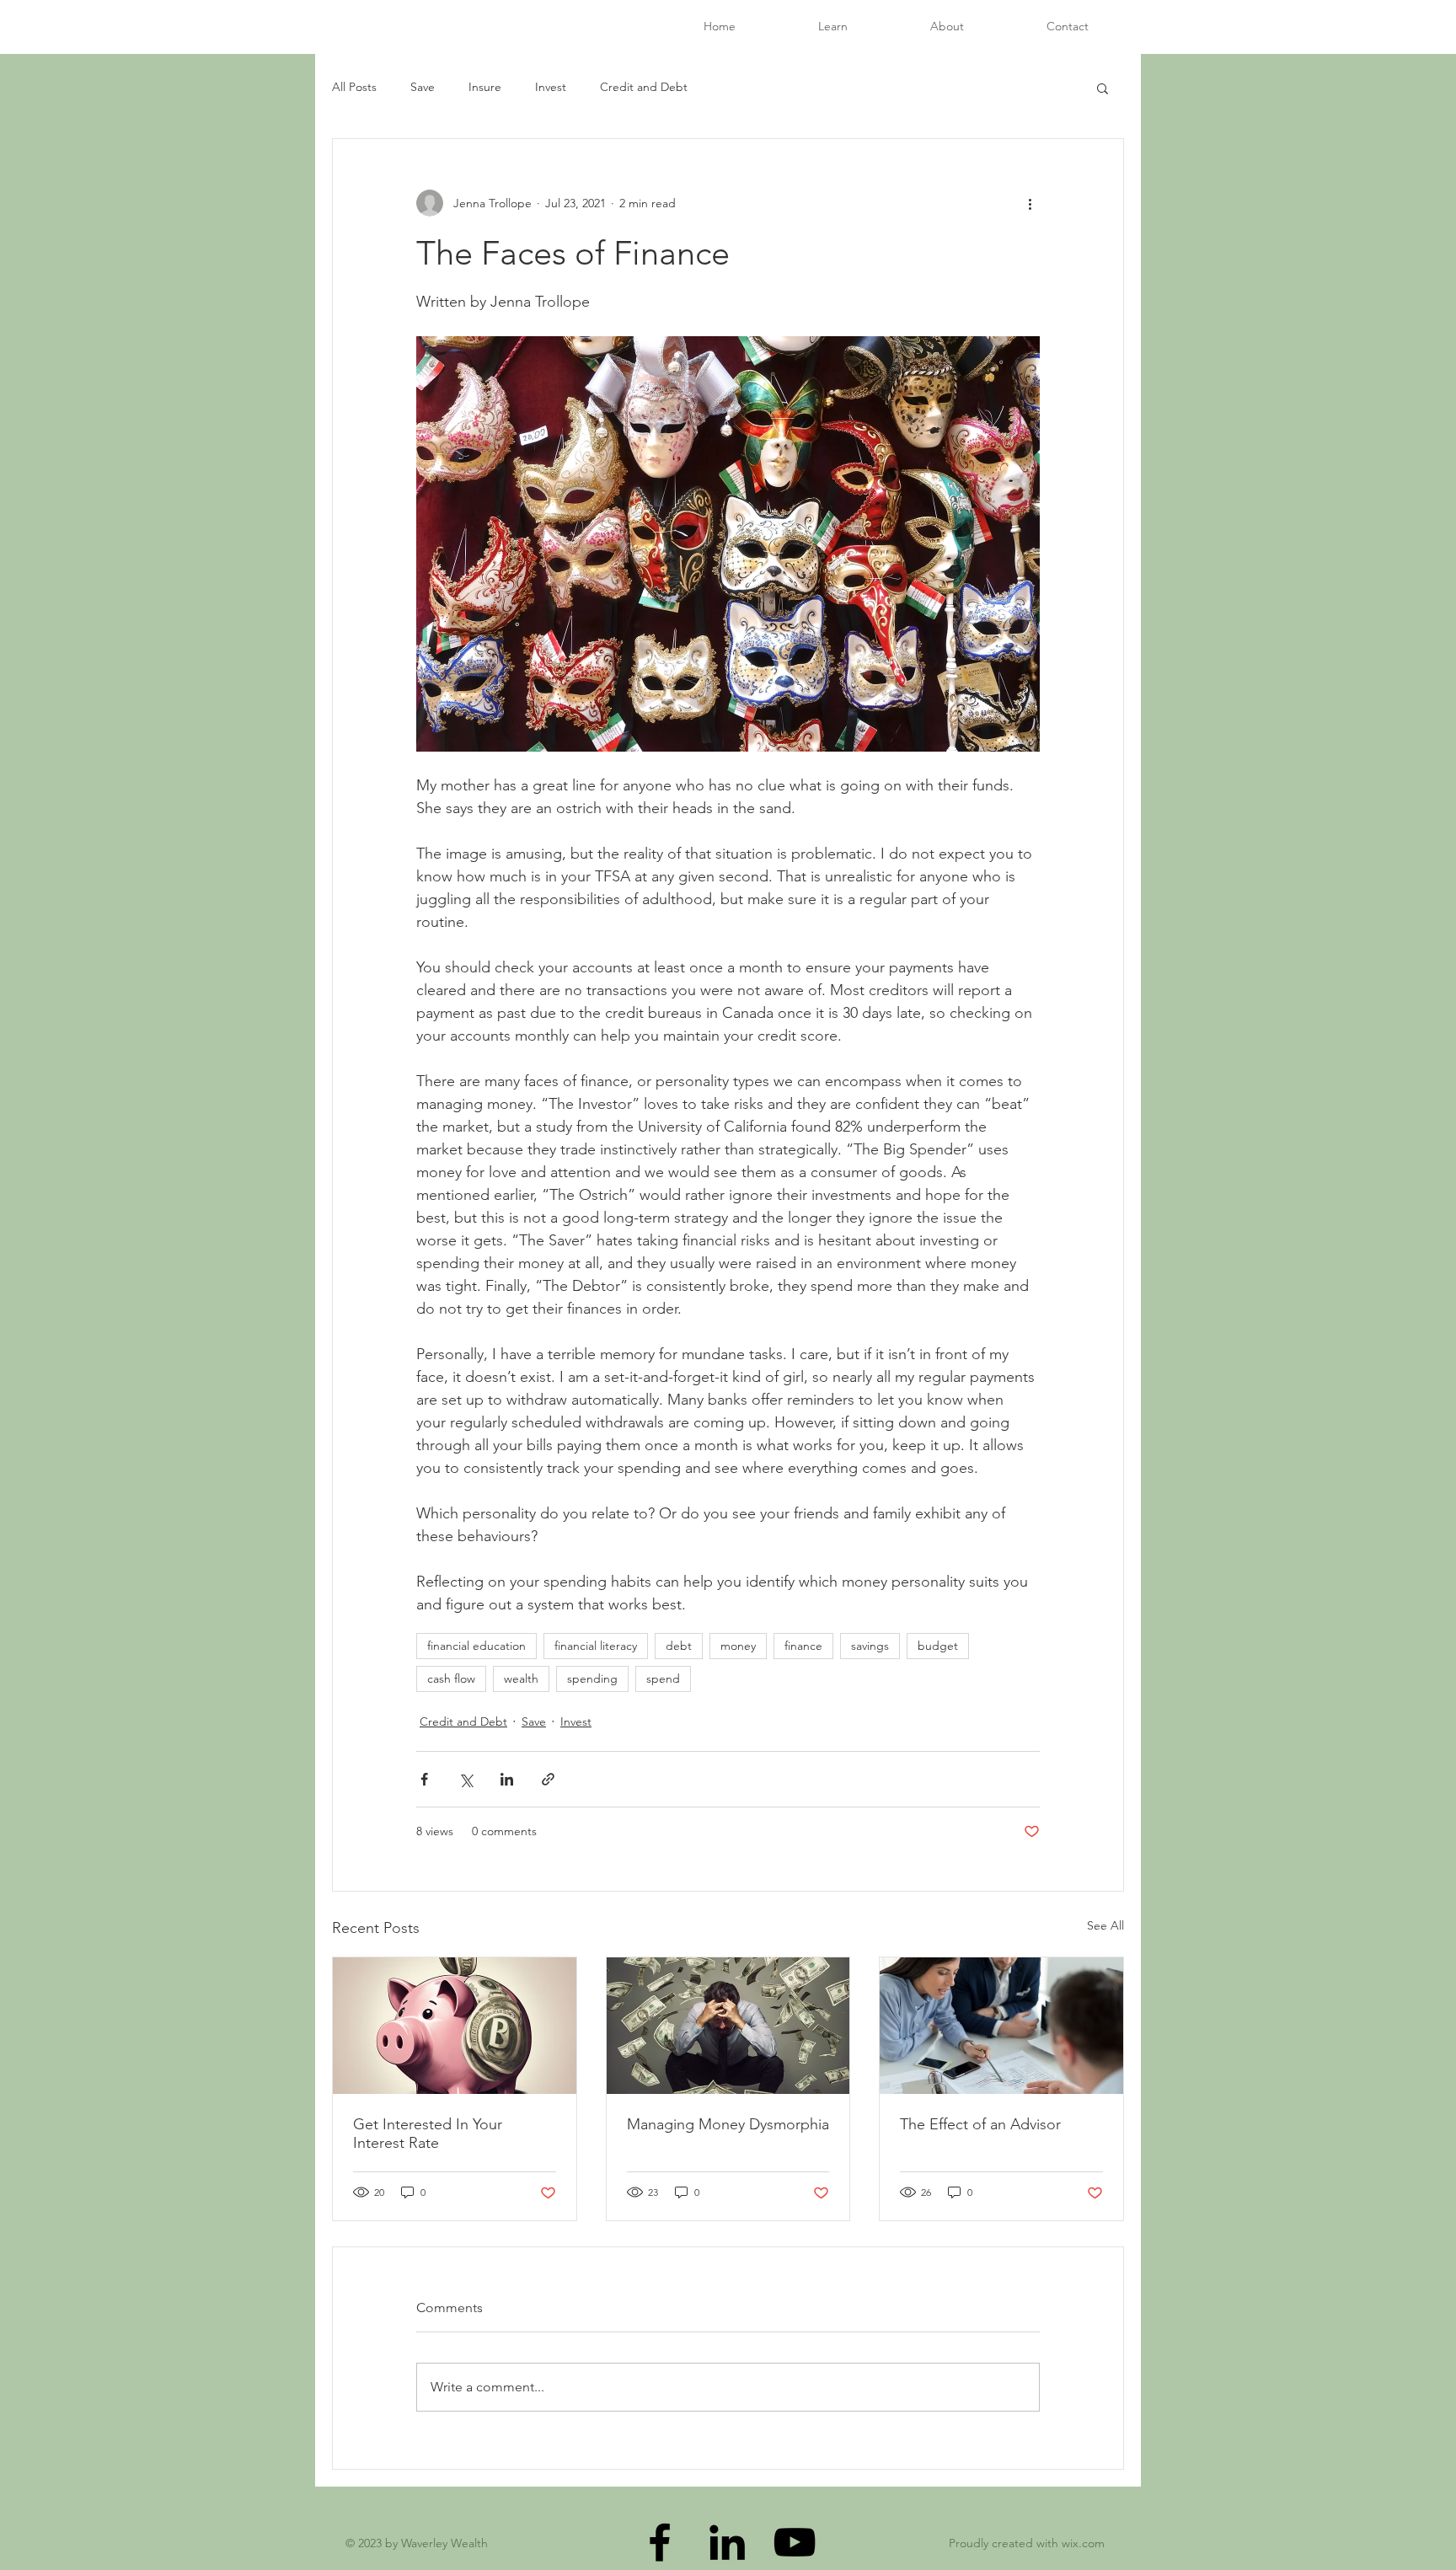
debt (679, 1646)
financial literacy (596, 1646)
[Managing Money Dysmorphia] (728, 2026)
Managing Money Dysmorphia (728, 2124)
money (738, 1646)
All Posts (354, 87)
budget (938, 1646)
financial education (476, 1646)
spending (592, 1679)
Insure (485, 87)
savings (870, 1646)
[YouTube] (795, 2542)
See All (1105, 1925)
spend (663, 1679)
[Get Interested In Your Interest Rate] (455, 2026)
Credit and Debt (644, 87)
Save (423, 87)
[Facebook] (660, 2542)
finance (803, 1646)
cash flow (451, 1679)
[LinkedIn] (727, 2542)
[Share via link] (548, 1779)
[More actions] (1030, 203)
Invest (551, 87)
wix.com (1083, 2543)
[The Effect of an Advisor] (1001, 2026)
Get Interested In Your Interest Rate (428, 2134)
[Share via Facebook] (424, 1779)
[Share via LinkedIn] (507, 1779)
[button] (1103, 88)
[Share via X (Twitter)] (466, 1779)
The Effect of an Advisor (980, 2124)
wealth (521, 1679)
